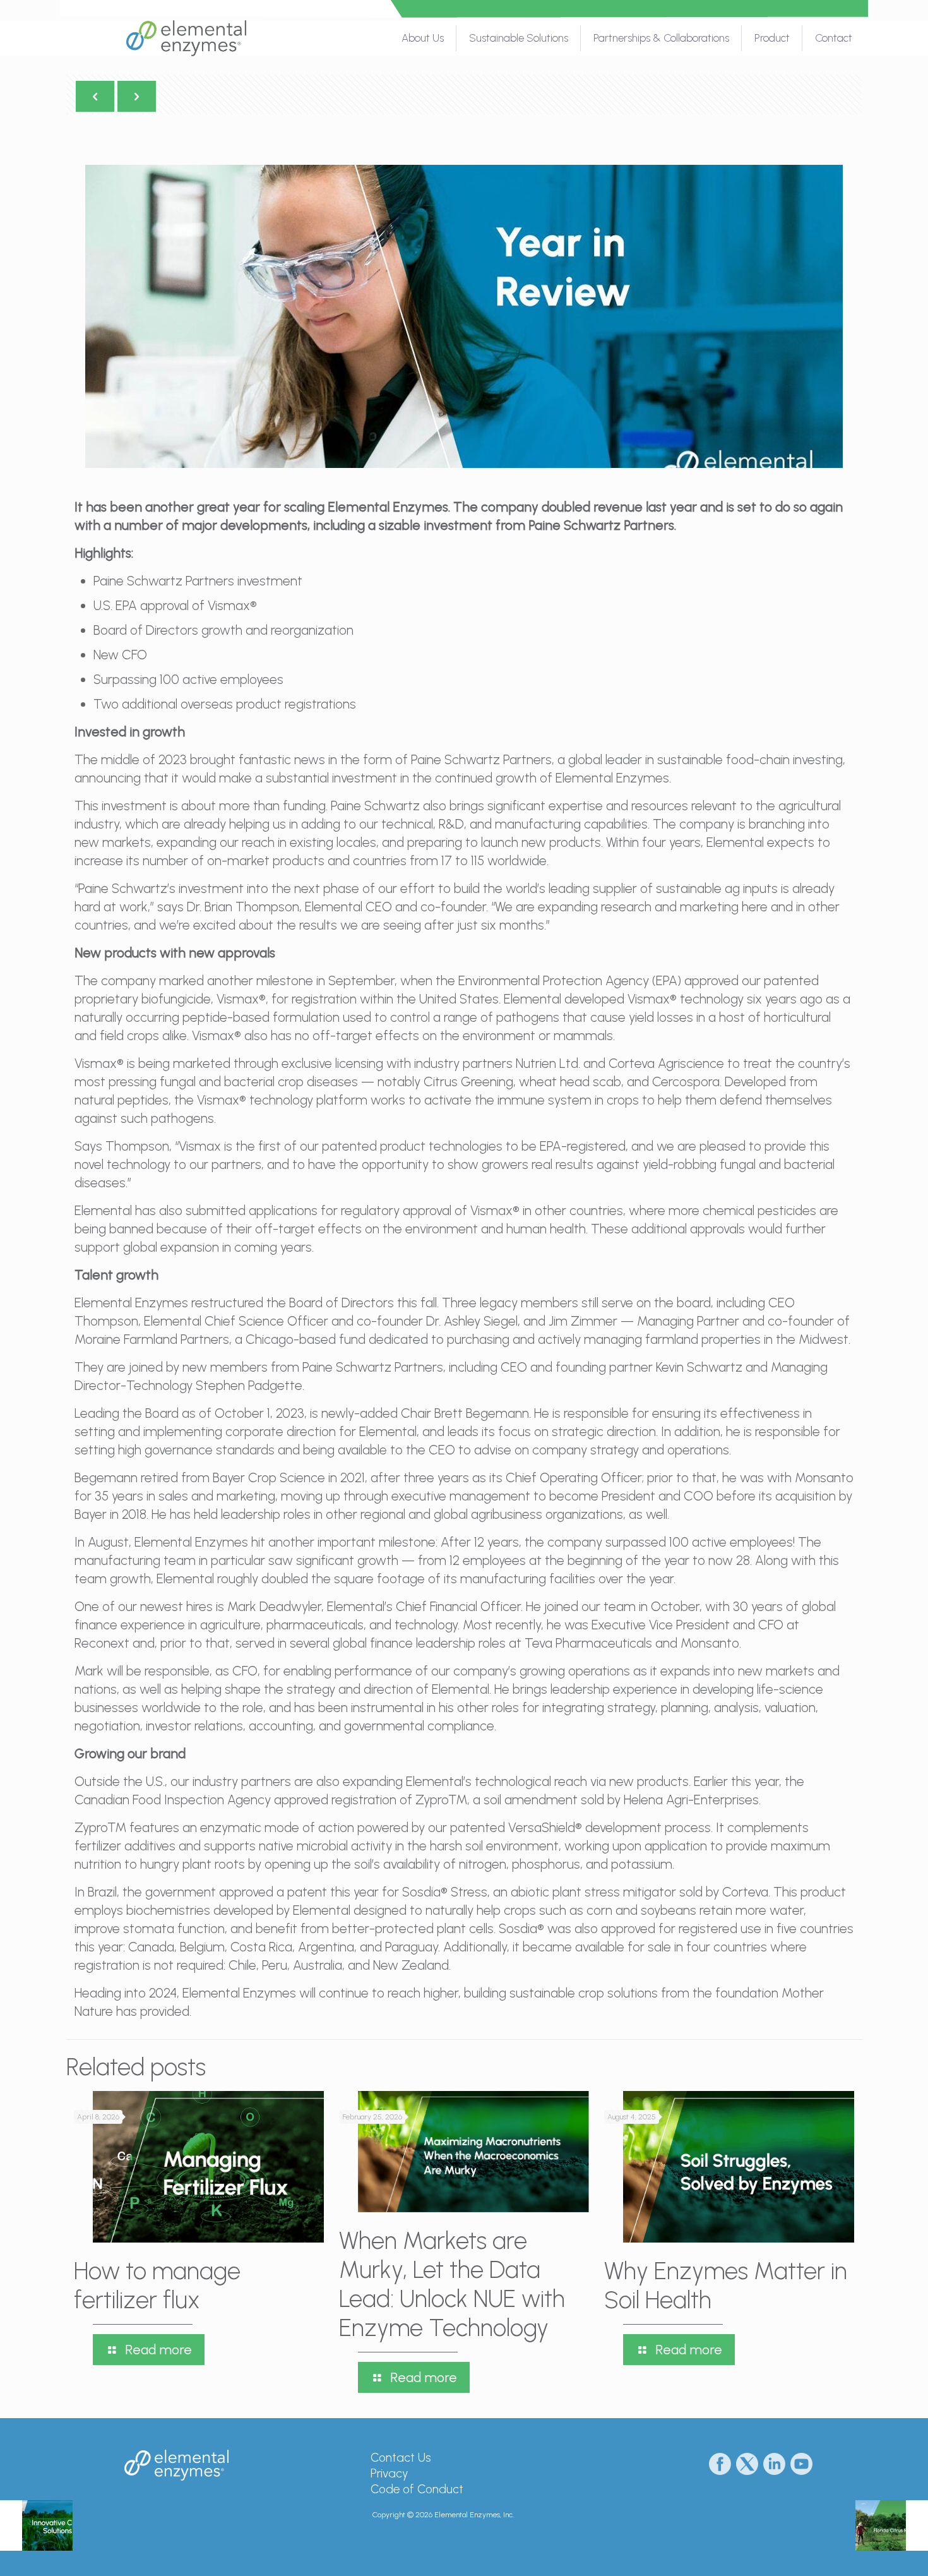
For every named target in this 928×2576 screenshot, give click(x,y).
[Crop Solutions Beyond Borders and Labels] (36, 2525)
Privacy (389, 2473)
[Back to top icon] (867, 2550)
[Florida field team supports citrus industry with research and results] (892, 2525)
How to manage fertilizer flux (157, 2285)
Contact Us (401, 2458)
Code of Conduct (417, 2489)
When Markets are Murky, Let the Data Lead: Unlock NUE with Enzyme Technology (452, 2284)
